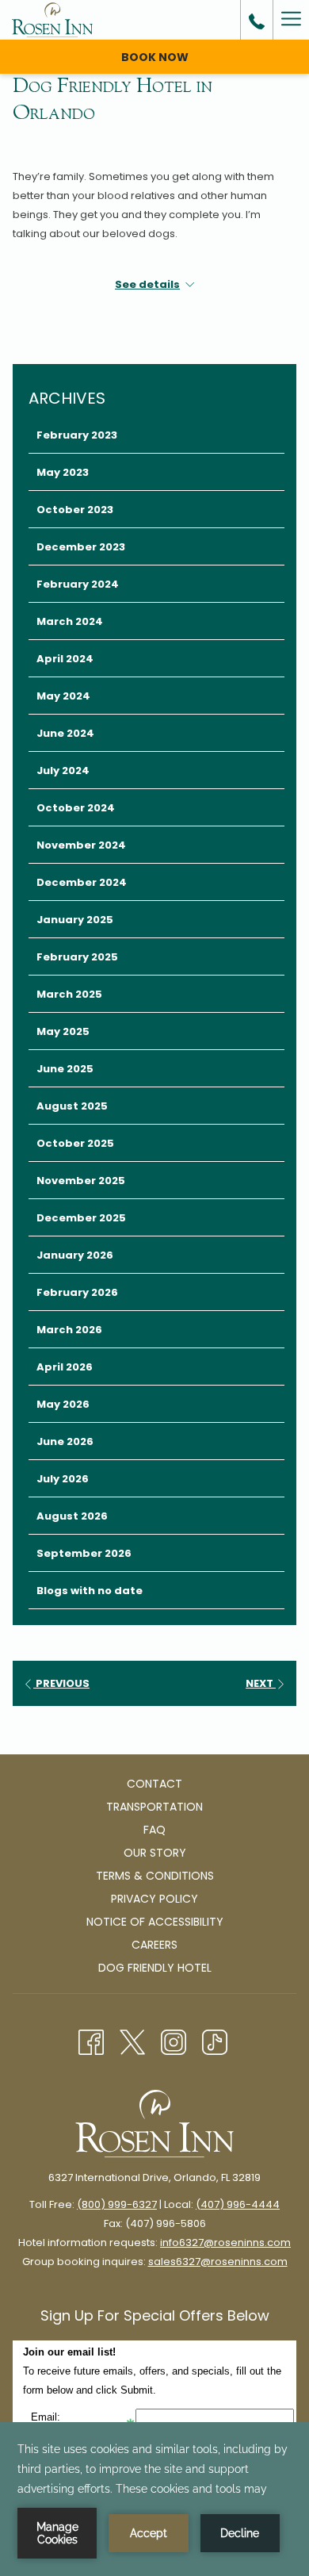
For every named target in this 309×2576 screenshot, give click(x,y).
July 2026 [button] (63, 1479)
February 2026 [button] (77, 1292)
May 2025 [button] (63, 1031)
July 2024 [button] (63, 770)
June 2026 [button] (65, 1441)
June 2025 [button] (65, 1069)
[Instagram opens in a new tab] (174, 2041)
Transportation (154, 1807)
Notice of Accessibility (155, 1922)
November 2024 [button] (81, 845)
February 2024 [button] (78, 584)
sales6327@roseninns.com (218, 2262)
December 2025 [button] (81, 1218)
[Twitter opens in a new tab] (132, 2041)
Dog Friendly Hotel (155, 1968)
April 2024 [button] (65, 659)
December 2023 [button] (81, 547)
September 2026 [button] (84, 1553)
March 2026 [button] (69, 1330)
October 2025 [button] (75, 1143)
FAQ (154, 1830)
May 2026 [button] (63, 1404)
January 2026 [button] (75, 1255)
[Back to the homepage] (52, 20)
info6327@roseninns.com (225, 2242)
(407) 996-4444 (238, 2204)
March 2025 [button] (69, 994)
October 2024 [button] (76, 808)
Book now (155, 57)
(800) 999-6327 (117, 2204)
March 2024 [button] (70, 621)
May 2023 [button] (63, 472)
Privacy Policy (154, 1899)
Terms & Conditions (155, 1876)
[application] (154, 2499)
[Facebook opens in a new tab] (91, 2041)
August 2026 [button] (72, 1516)
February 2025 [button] (77, 957)
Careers (154, 1945)
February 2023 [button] (77, 435)
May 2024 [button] (63, 696)
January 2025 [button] (75, 920)
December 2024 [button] (82, 882)
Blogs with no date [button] (90, 1591)
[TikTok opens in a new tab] (215, 2041)
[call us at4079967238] (257, 20)
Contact (154, 1784)
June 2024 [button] (65, 733)
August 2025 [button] (72, 1106)
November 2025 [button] (81, 1181)
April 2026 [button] (65, 1367)
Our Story (155, 1853)
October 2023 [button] (75, 510)
